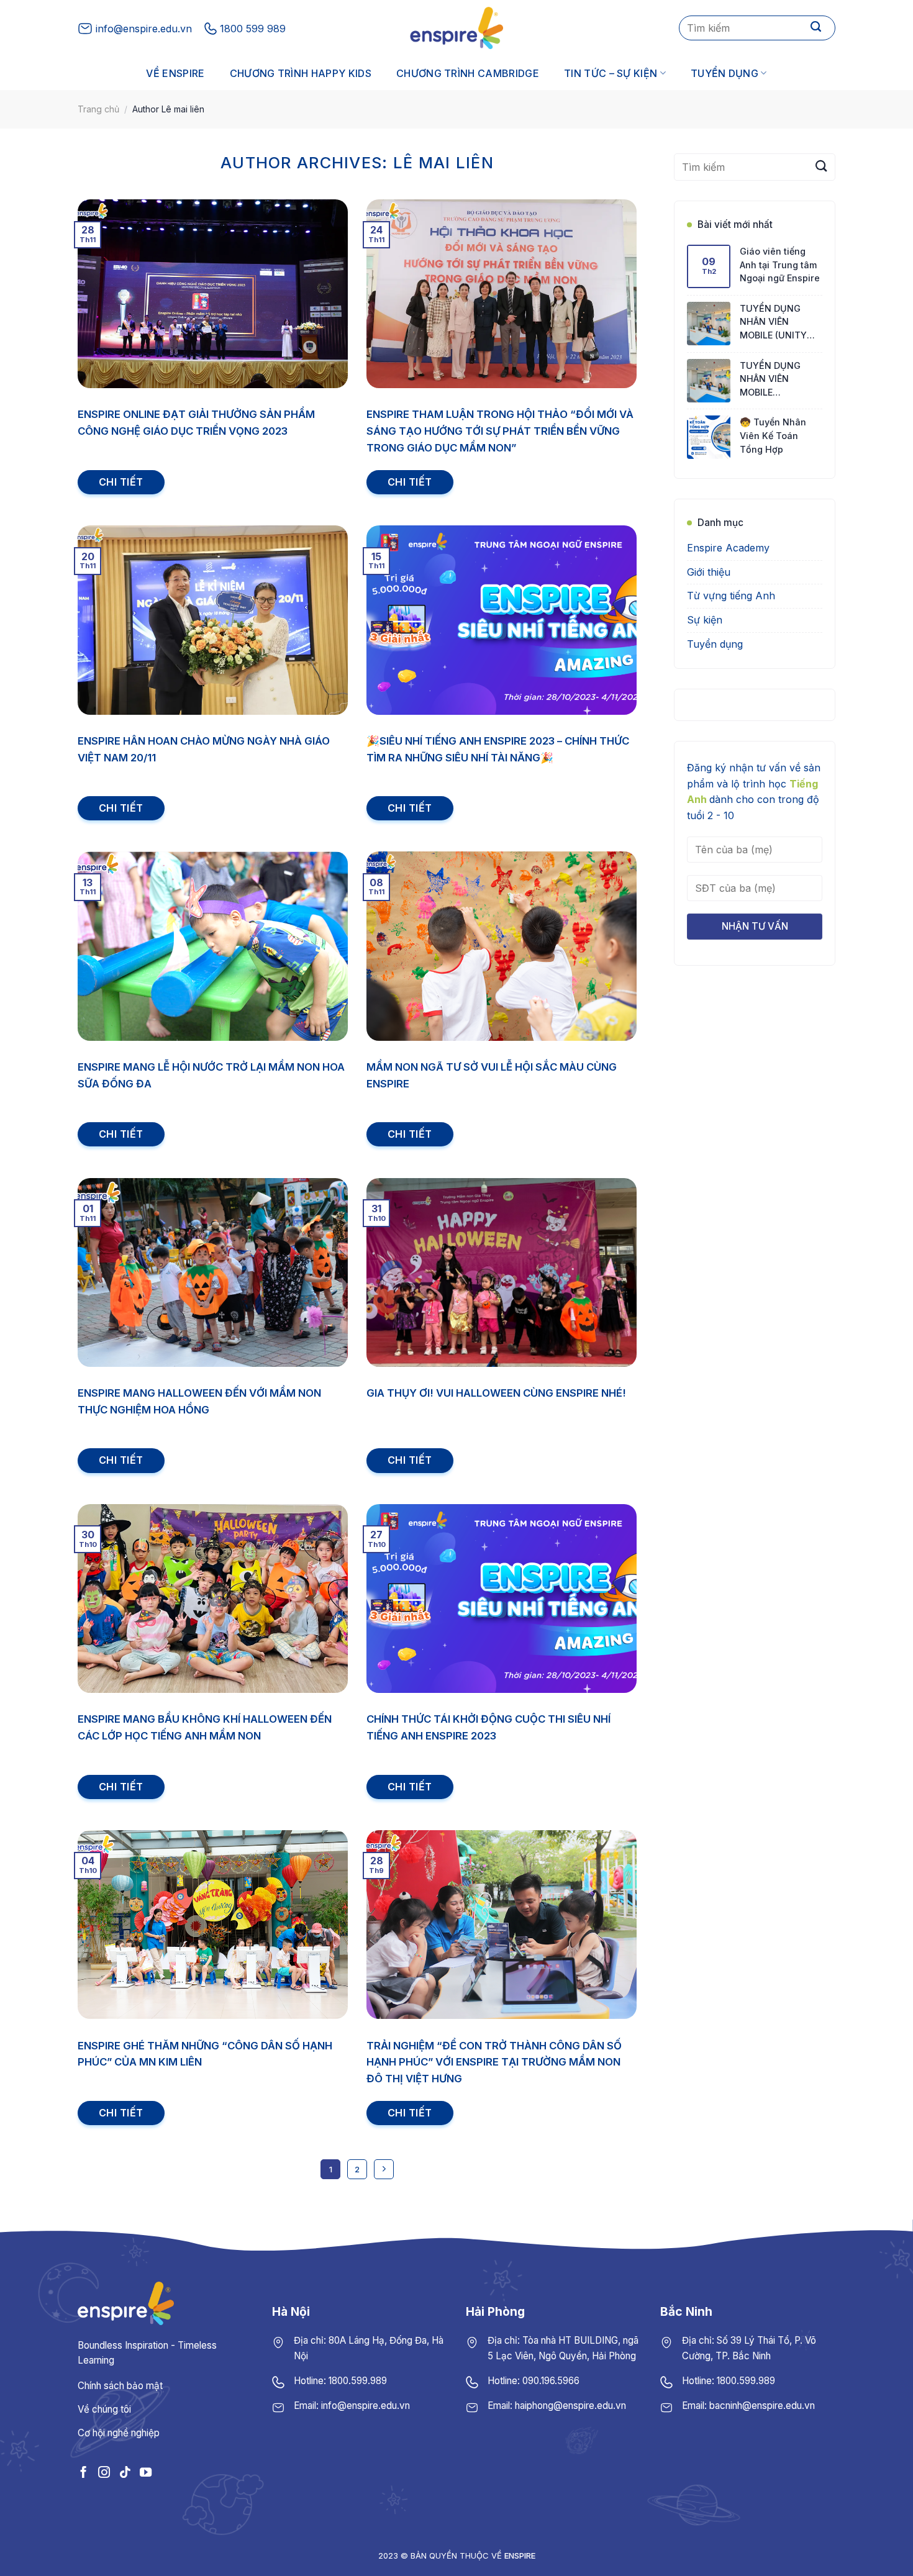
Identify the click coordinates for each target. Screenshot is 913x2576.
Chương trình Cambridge (468, 73)
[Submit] (816, 28)
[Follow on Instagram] (104, 2472)
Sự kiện (705, 620)
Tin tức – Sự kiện (611, 73)
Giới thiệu (709, 572)
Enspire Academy (728, 548)
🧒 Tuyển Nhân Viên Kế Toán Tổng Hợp (773, 436)
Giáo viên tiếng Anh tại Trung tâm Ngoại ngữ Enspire (780, 265)
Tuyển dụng (724, 73)
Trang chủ (98, 109)
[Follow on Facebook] (84, 2472)
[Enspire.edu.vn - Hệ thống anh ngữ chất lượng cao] (457, 28)
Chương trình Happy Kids (301, 73)
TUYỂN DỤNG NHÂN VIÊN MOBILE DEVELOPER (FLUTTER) (770, 380)
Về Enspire (175, 73)
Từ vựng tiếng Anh (731, 596)
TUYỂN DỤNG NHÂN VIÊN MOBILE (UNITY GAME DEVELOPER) (780, 323)
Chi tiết (121, 482)
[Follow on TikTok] (125, 2472)
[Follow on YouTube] (146, 2472)
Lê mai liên (443, 162)
